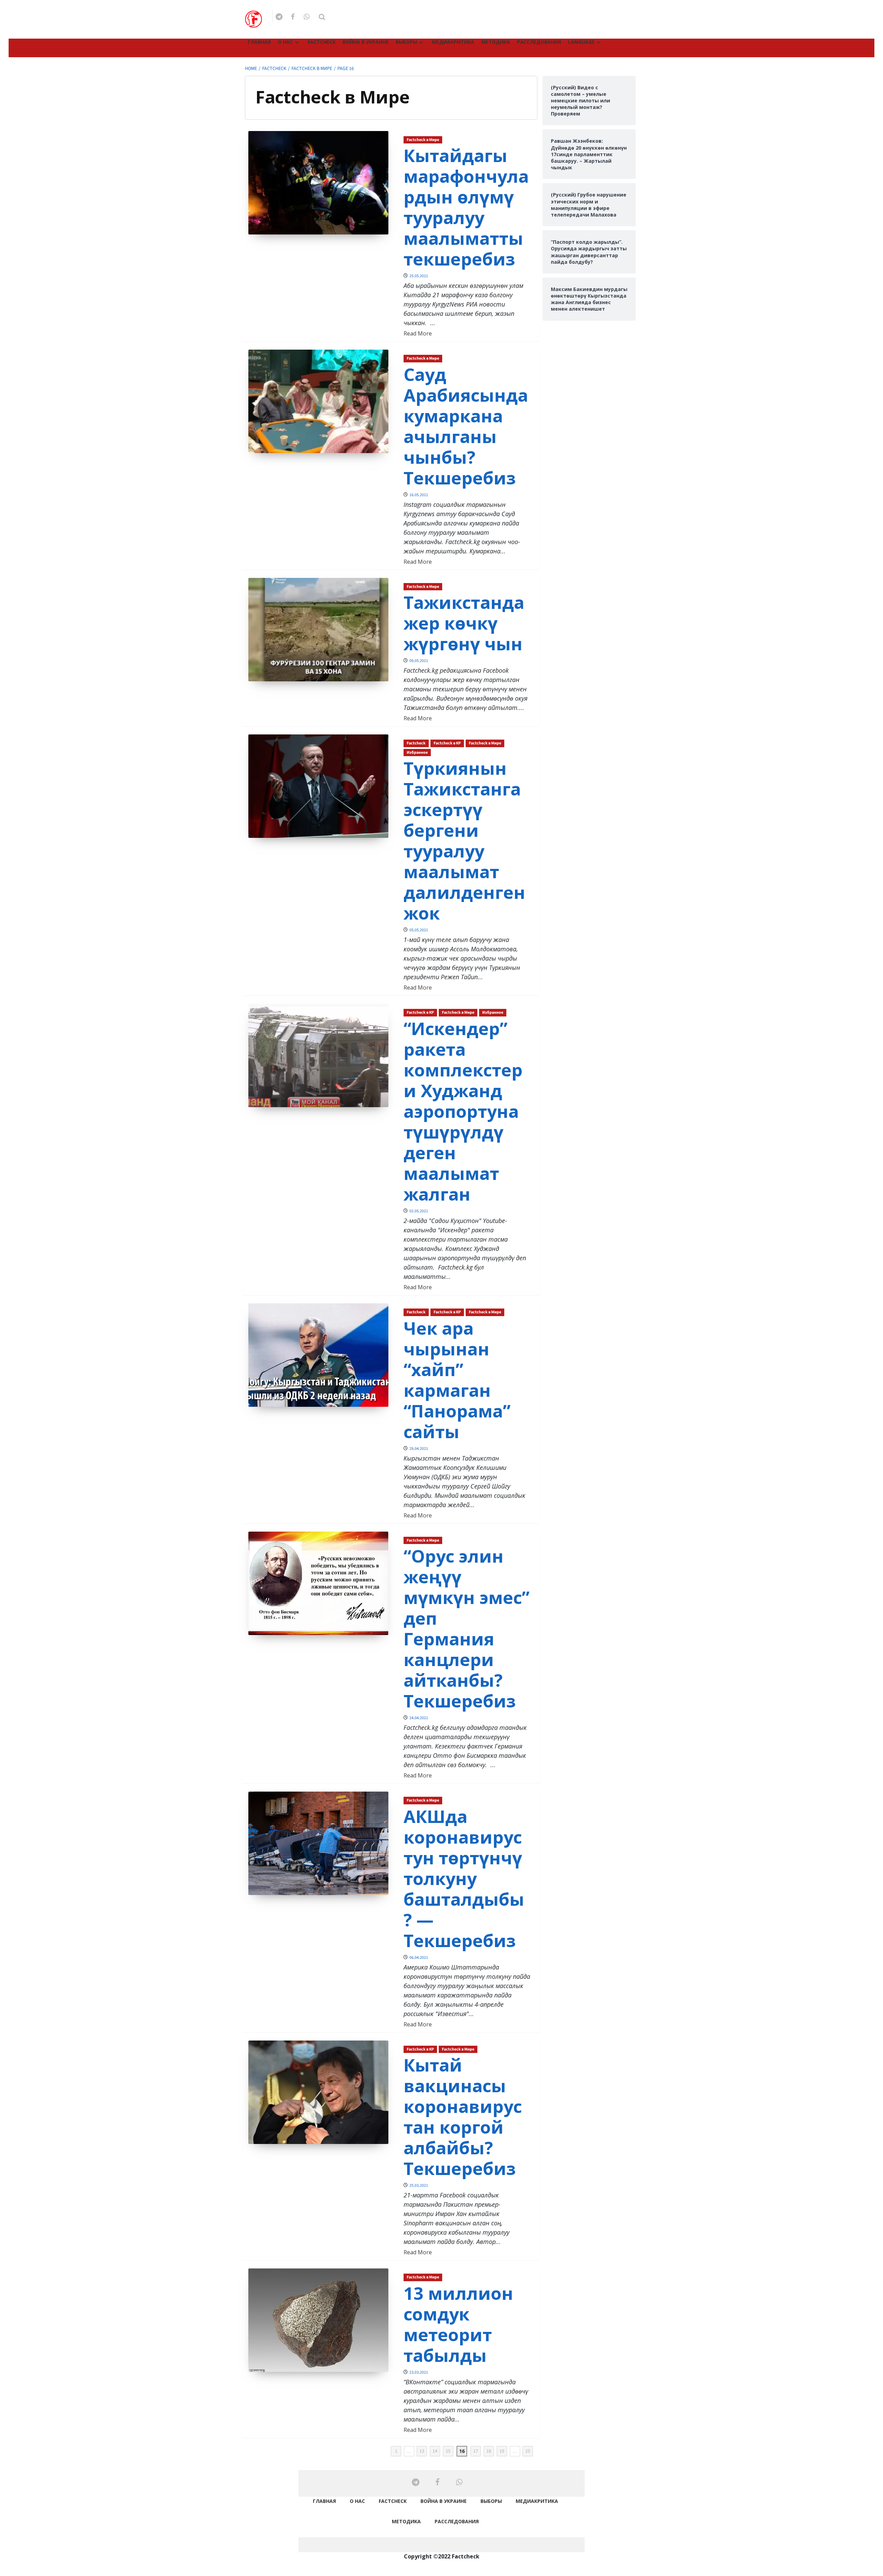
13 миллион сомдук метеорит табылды (458, 2324)
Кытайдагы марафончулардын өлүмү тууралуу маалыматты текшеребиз (466, 207)
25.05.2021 (419, 276)
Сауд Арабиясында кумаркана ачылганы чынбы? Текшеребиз (466, 426)
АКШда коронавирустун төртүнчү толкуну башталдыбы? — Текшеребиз (464, 1878)
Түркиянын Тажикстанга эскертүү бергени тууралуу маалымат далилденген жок (464, 841)
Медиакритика (453, 42)
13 (422, 2451)
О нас (285, 42)
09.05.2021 (419, 661)
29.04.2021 (419, 1449)
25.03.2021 (419, 2186)
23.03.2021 (419, 2372)
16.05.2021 (419, 495)
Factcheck (322, 42)
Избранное (417, 753)
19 (502, 2451)
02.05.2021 (419, 1211)
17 (476, 2451)
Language (581, 42)
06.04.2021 (419, 1958)
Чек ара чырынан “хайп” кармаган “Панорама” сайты (457, 1380)
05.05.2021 (419, 930)
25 (528, 2451)
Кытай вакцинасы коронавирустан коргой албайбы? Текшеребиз (463, 2117)
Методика (496, 42)
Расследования (539, 42)
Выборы (406, 42)
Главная (259, 42)
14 (435, 2451)
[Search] (322, 17)
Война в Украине (366, 42)
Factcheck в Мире (423, 140)
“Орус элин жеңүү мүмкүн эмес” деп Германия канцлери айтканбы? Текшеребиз (467, 1628)
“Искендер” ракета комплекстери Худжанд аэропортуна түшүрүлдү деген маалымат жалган (463, 1111)
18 (489, 2451)
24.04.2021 (419, 1718)
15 (448, 2451)
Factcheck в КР (447, 743)
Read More (418, 333)
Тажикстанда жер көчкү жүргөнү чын (464, 623)
